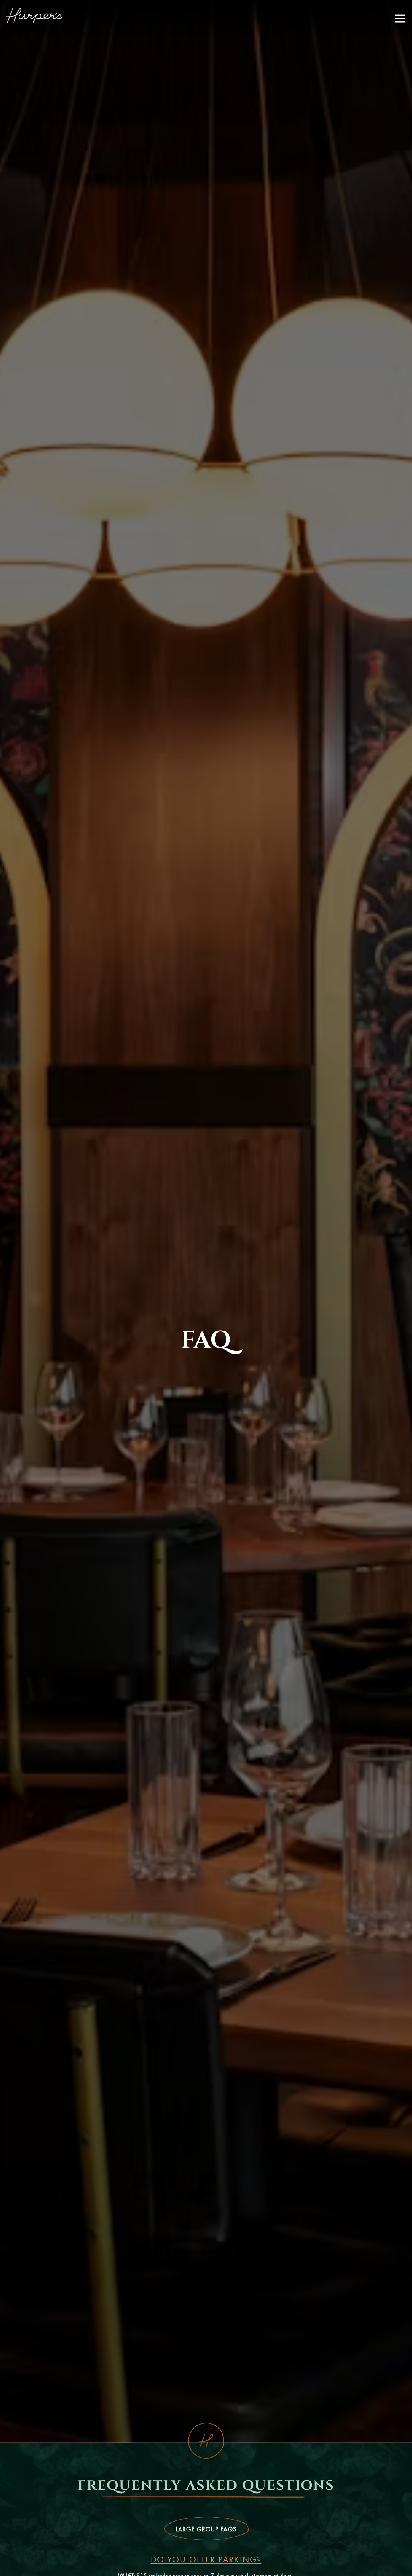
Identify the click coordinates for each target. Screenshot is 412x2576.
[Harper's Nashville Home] (35, 15)
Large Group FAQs (206, 2554)
